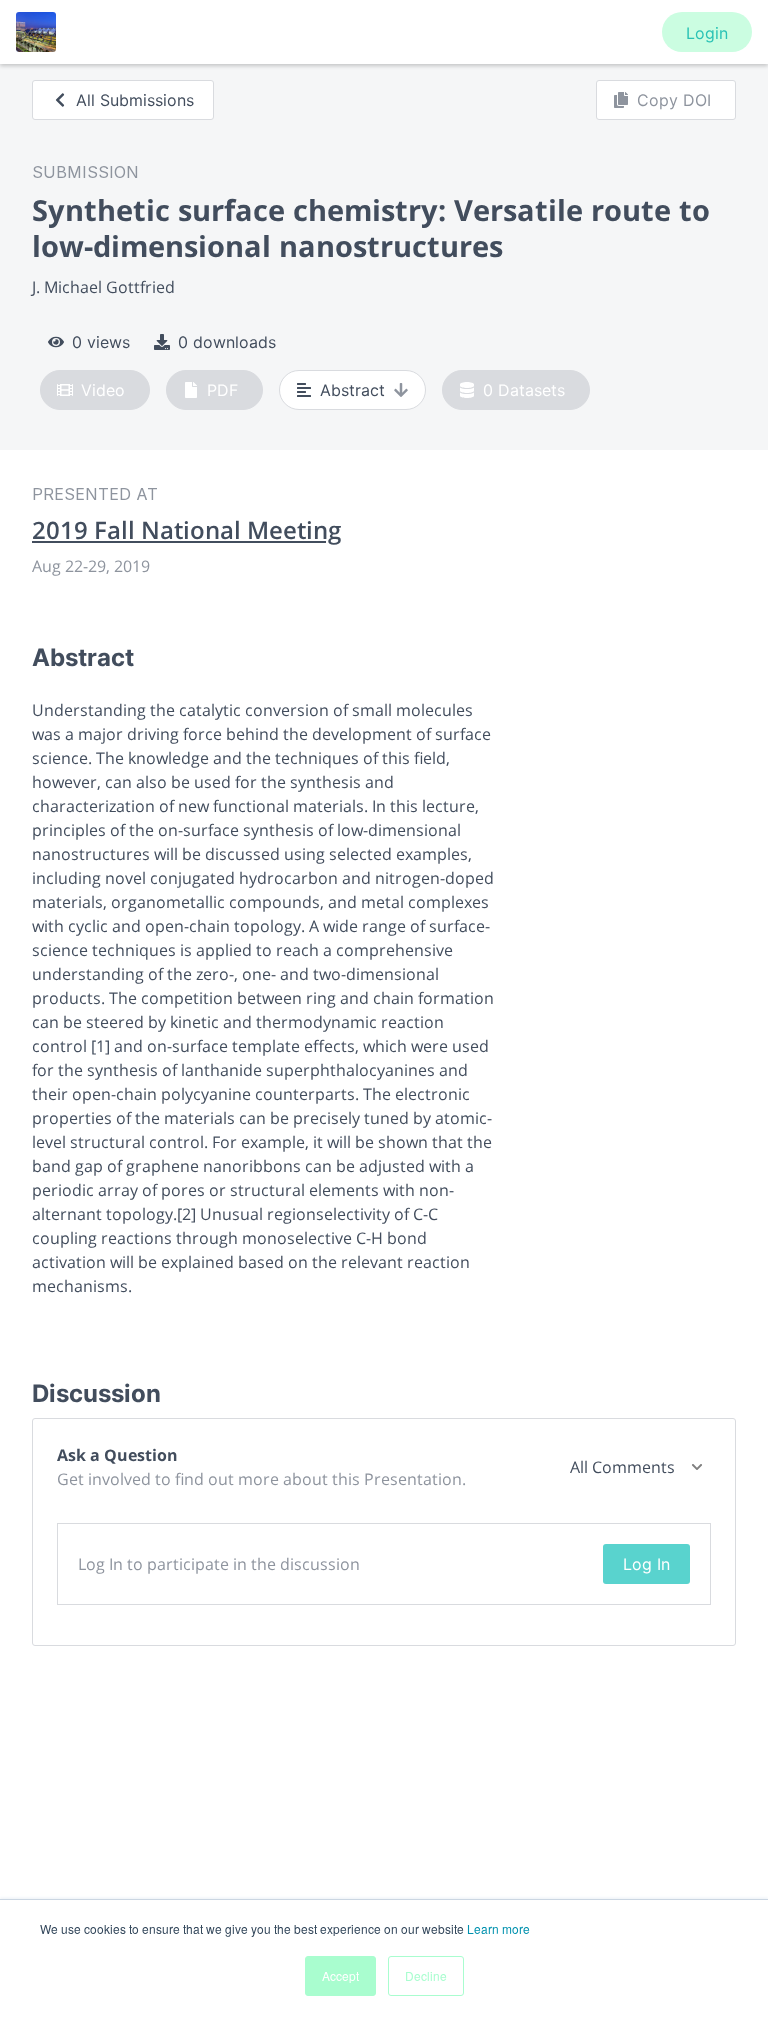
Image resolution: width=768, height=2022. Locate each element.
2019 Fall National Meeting (186, 530)
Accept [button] (340, 1975)
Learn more (498, 1928)
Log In (646, 1564)
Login (707, 33)
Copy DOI (674, 100)
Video (103, 390)
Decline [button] (426, 1975)
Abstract (352, 390)
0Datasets (524, 390)
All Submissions (135, 100)
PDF (222, 390)
